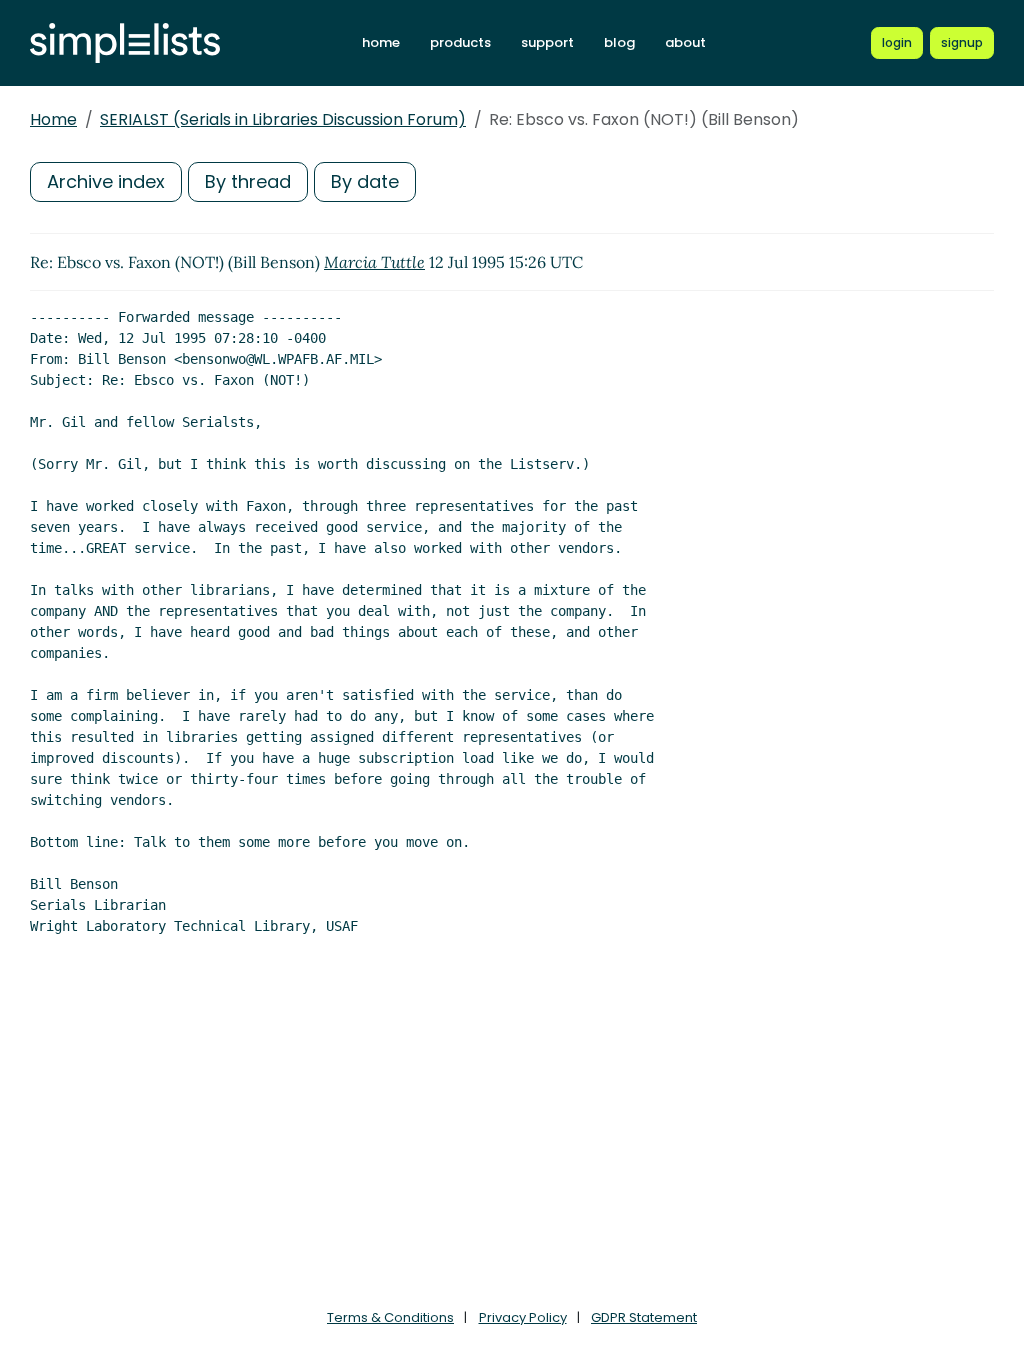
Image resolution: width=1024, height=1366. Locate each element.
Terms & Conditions (390, 1317)
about (685, 42)
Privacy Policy (523, 1317)
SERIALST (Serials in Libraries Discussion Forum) (283, 119)
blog (619, 42)
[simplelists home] (125, 43)
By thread (248, 181)
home (381, 42)
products (460, 42)
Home (53, 119)
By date (365, 181)
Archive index (106, 181)
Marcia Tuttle (374, 262)
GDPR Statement (644, 1317)
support (547, 42)
